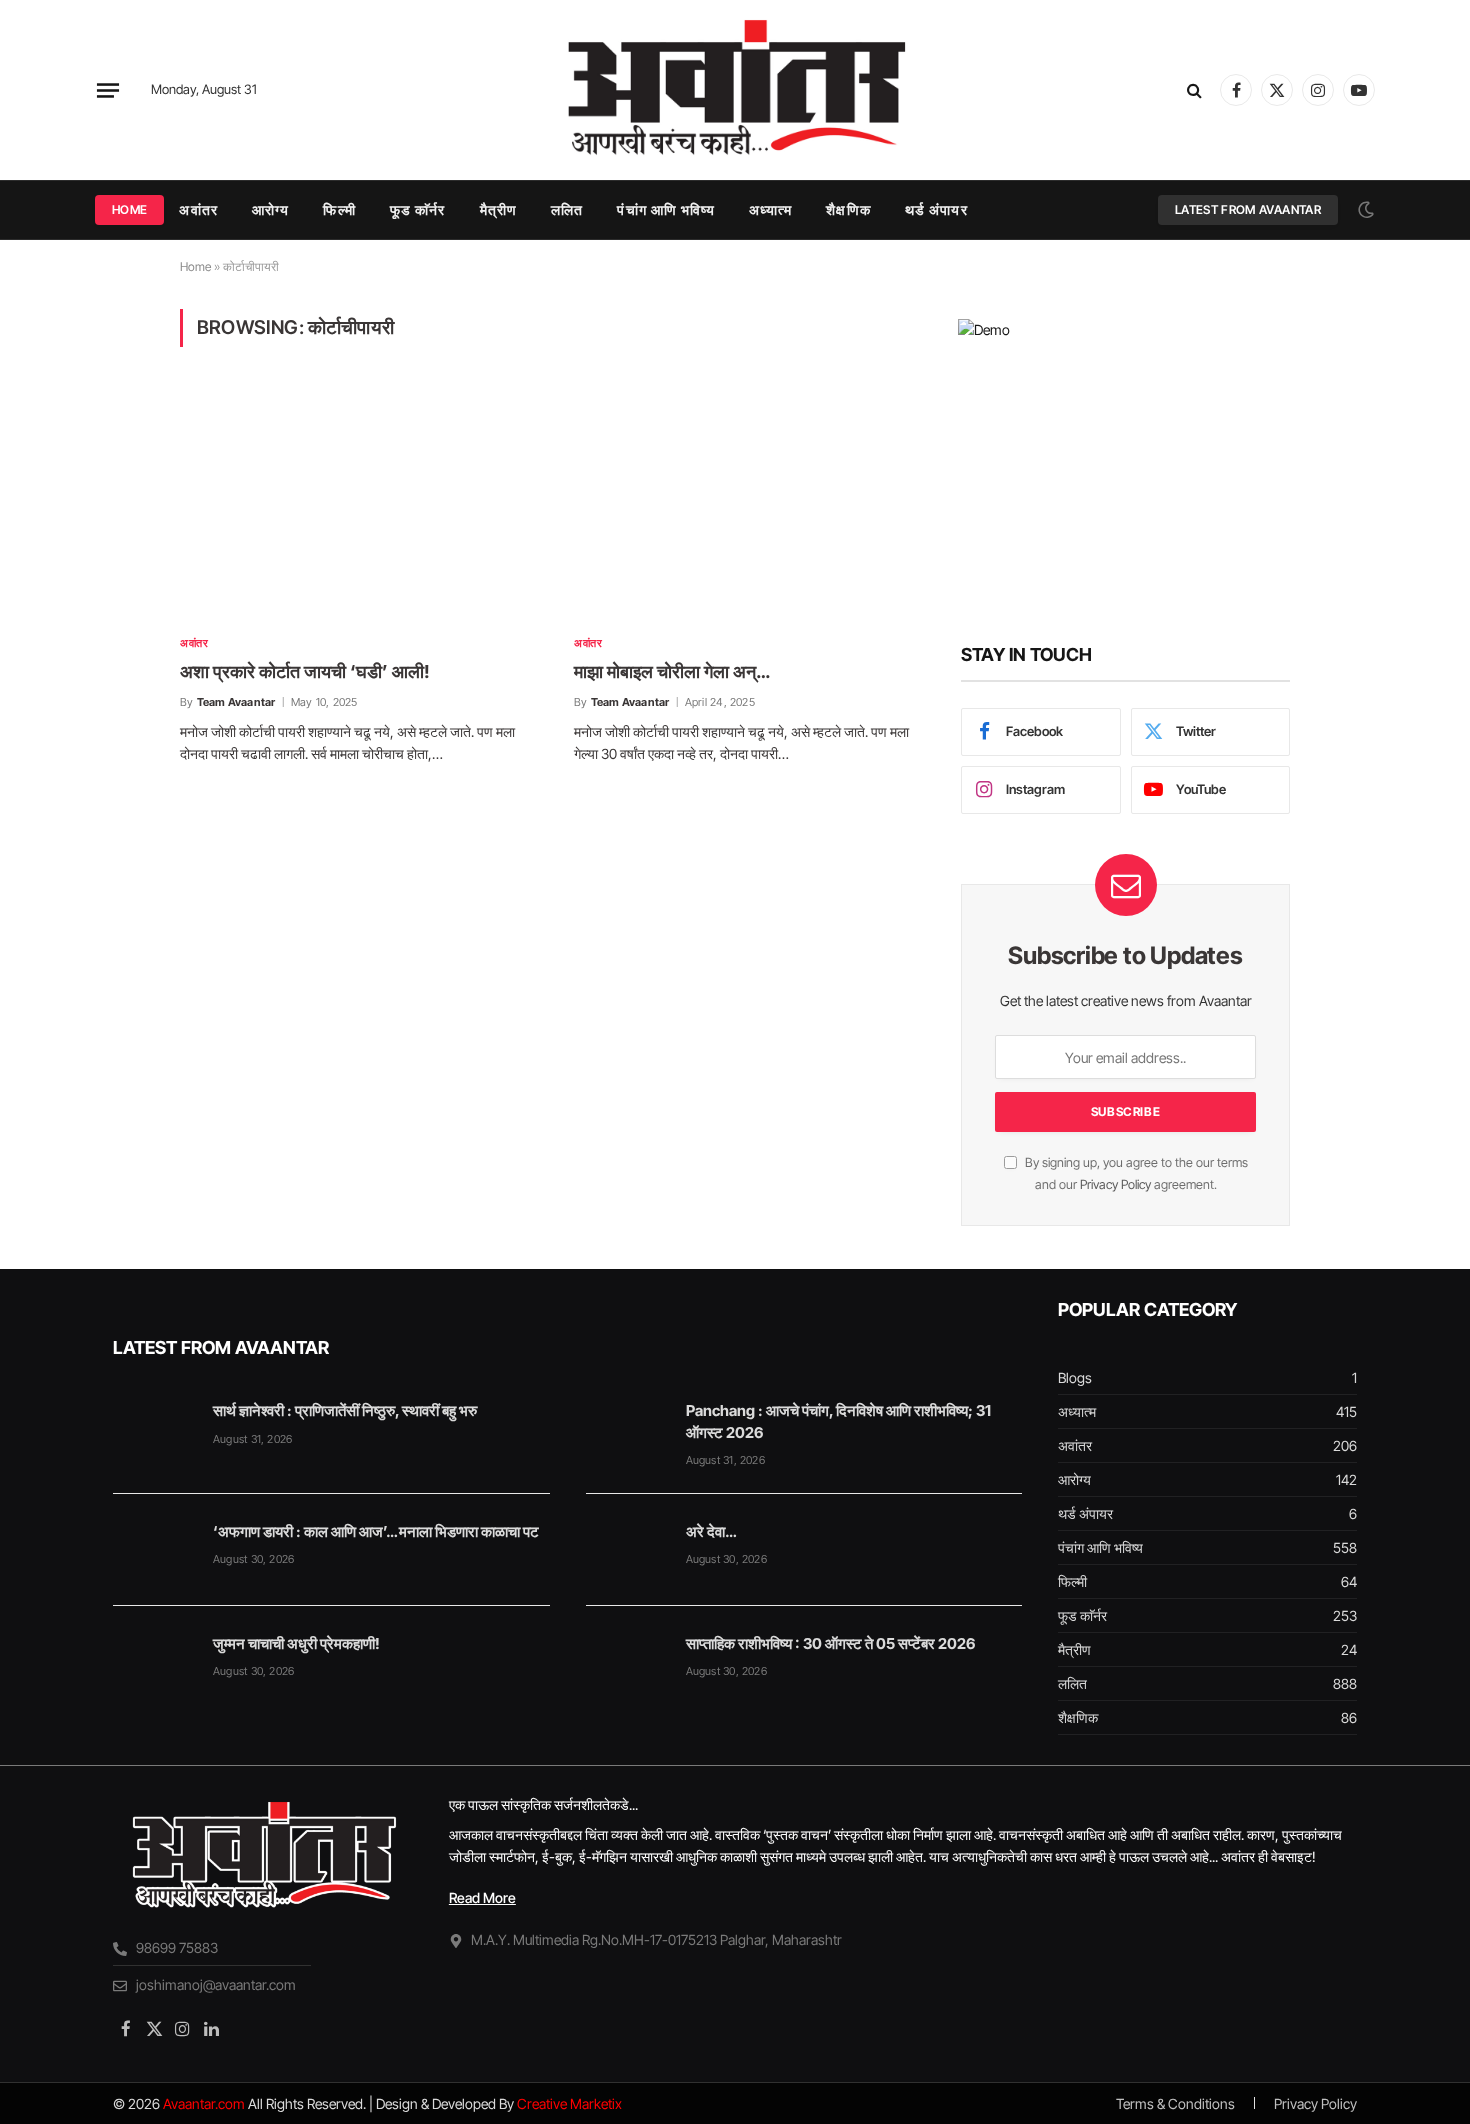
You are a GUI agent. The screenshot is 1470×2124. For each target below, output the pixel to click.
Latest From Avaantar (1248, 209)
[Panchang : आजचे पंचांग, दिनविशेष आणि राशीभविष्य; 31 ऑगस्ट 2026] (627, 1429)
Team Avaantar (236, 702)
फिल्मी (339, 209)
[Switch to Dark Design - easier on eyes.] (1364, 210)
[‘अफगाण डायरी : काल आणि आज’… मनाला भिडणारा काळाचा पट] (154, 1550)
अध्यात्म (771, 209)
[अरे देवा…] (627, 1550)
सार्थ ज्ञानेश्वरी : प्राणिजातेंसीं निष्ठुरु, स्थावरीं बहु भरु (345, 1410)
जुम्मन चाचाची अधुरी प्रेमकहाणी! (296, 1643)
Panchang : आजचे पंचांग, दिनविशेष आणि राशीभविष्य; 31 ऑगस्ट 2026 (838, 1421)
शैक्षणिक (848, 209)
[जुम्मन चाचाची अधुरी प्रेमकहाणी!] (154, 1662)
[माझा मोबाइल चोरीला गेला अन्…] (753, 502)
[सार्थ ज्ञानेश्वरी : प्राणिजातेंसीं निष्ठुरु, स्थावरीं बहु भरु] (154, 1429)
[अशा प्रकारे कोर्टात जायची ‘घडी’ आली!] (359, 502)
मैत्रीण (498, 209)
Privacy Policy (1115, 1184)
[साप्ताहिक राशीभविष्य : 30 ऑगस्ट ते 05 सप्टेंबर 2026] (627, 1662)
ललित (567, 209)
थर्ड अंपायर (936, 209)
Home (129, 209)
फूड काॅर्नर (418, 209)
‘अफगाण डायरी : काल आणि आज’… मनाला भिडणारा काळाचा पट (376, 1531)
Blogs (1075, 1377)
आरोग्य (270, 209)
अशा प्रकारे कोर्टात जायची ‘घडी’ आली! (305, 671)
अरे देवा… (711, 1531)
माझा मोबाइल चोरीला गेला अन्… (672, 671)
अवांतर (198, 209)
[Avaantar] (734, 90)
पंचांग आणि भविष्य (665, 209)
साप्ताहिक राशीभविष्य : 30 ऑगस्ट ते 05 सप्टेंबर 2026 (830, 1643)
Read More (482, 1897)
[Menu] (108, 90)
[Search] (1194, 90)
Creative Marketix (569, 2103)
